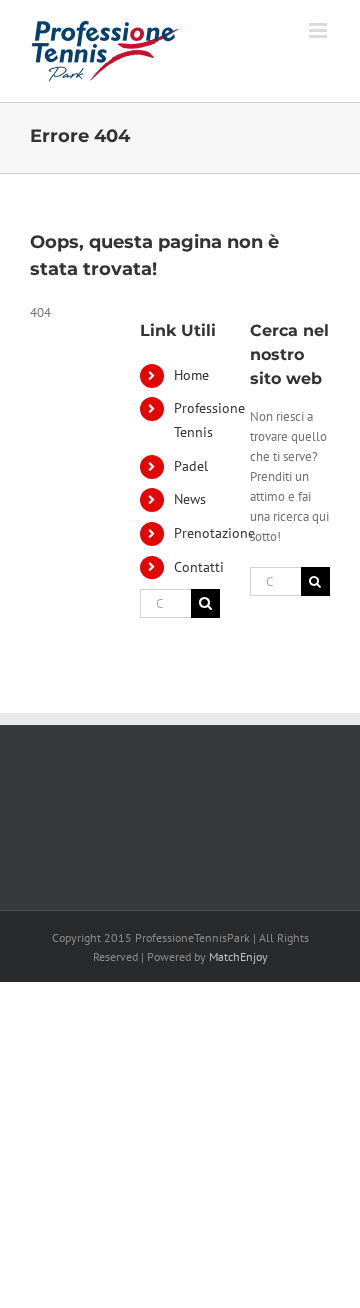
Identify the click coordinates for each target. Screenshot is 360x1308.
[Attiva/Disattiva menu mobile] (319, 30)
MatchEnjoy (238, 956)
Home (191, 375)
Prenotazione (214, 533)
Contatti (199, 567)
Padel (191, 466)
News (190, 499)
